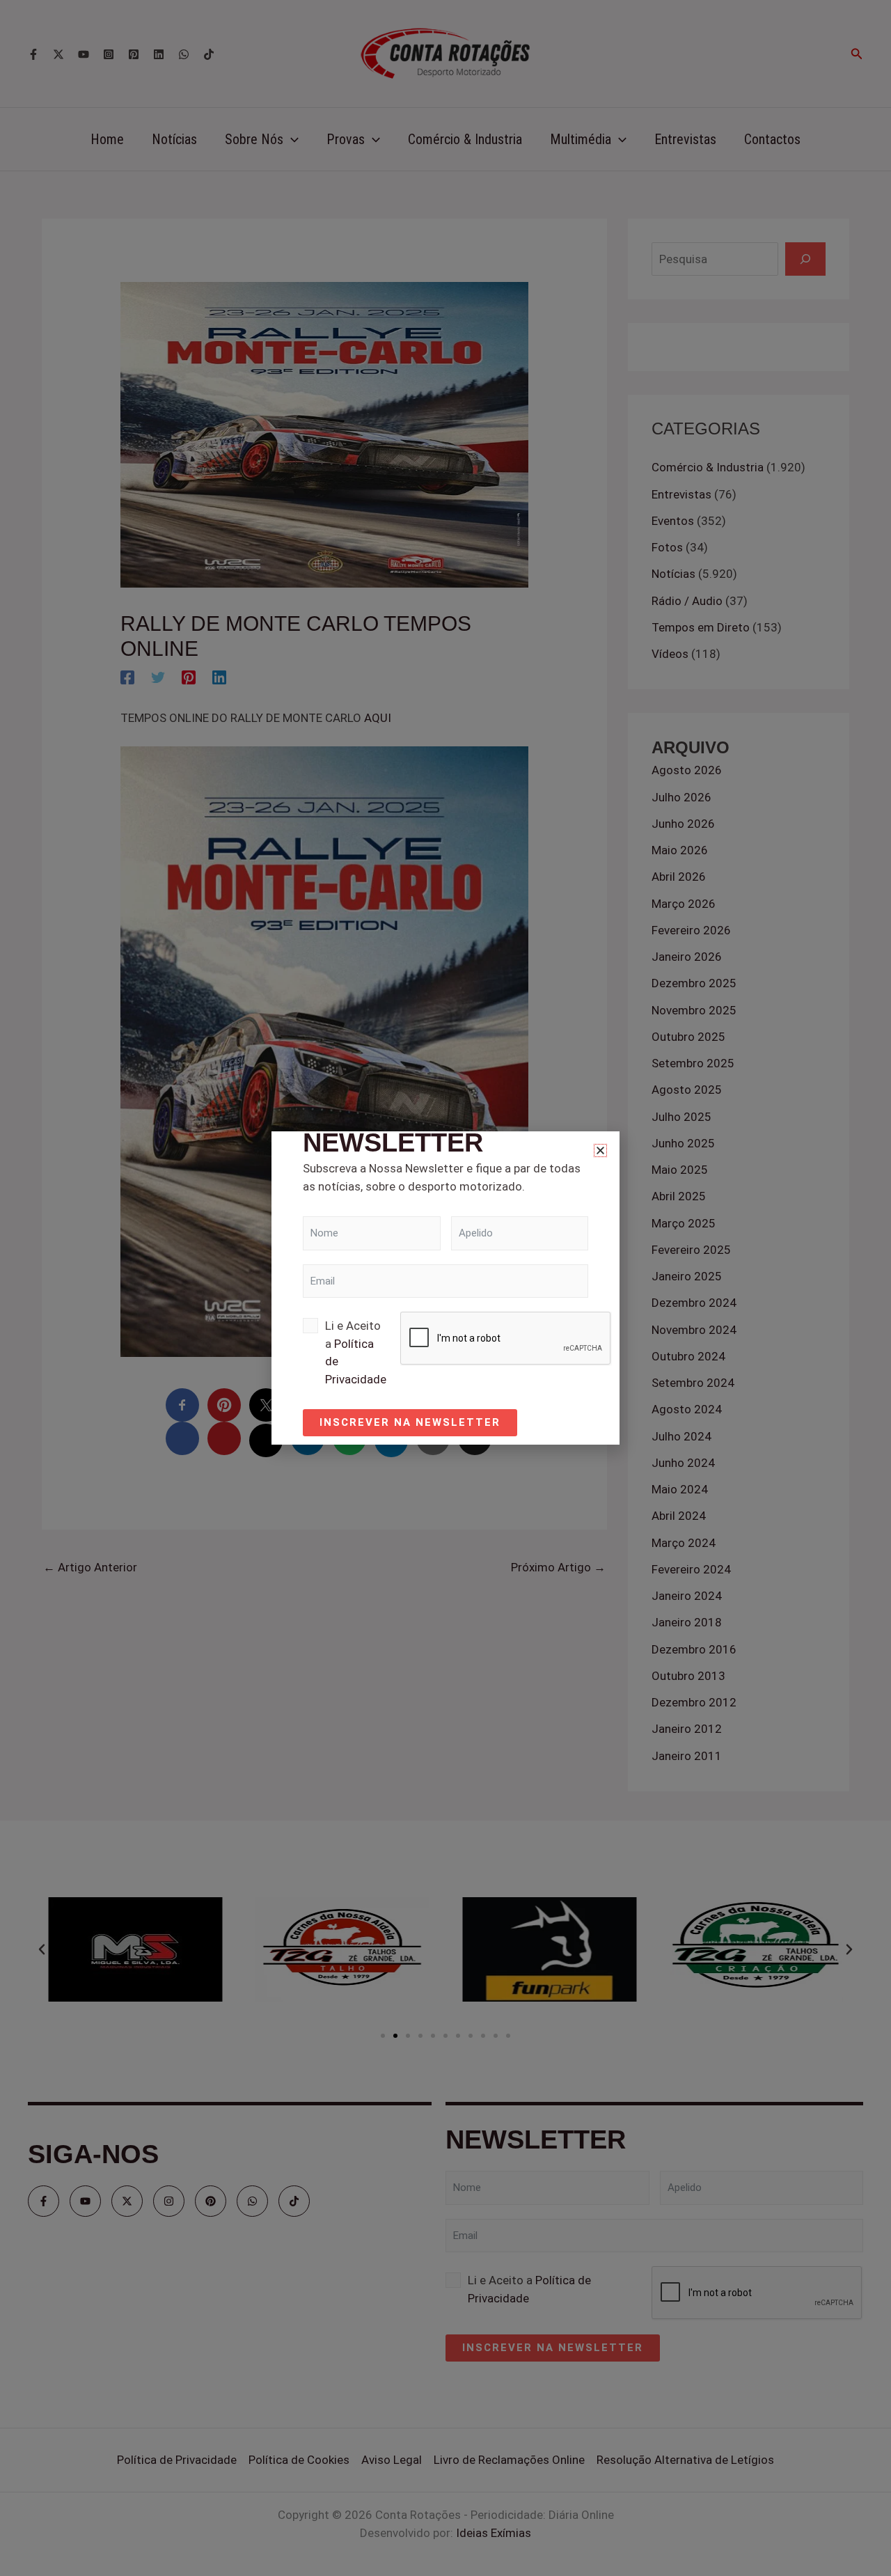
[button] (600, 1150)
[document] (445, 1288)
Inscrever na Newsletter (410, 1422)
